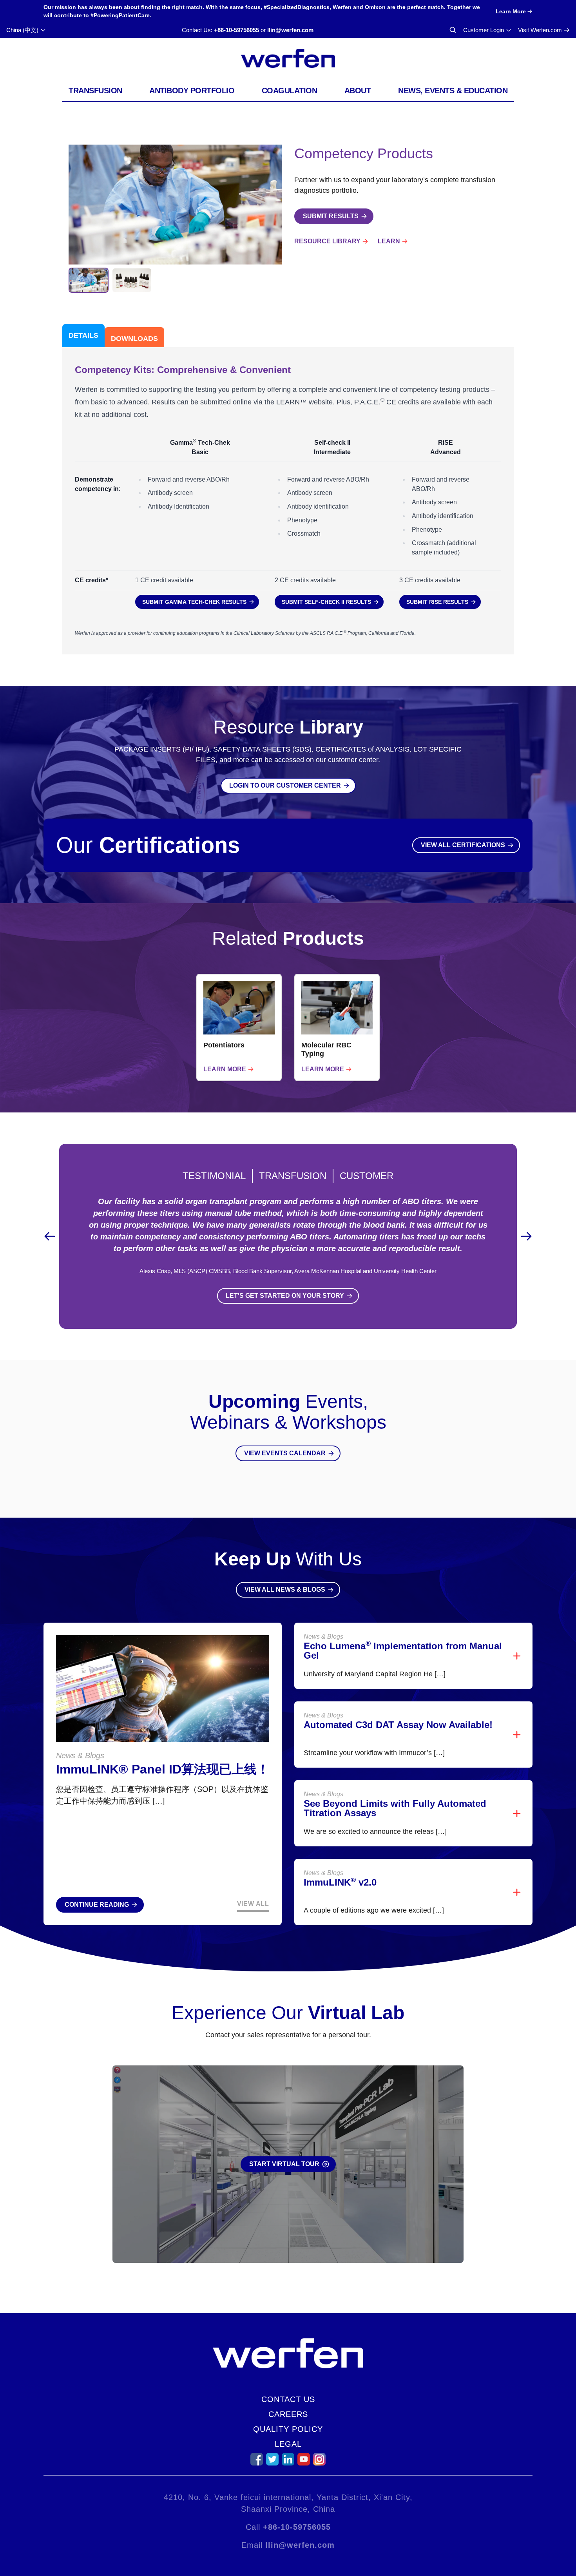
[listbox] (288, 1027)
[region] (288, 1027)
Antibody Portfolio (192, 91)
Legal (288, 2444)
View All (253, 1904)
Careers (288, 2414)
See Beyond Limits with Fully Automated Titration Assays (395, 1808)
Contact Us (288, 2399)
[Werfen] (288, 58)
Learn (389, 241)
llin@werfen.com (290, 30)
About (358, 91)
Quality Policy (288, 2429)
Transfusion (95, 91)
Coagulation (290, 91)
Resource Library (327, 241)
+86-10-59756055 (236, 30)
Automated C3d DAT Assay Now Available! (398, 1725)
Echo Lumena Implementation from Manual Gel (403, 1651)
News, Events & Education (453, 91)
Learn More (225, 1069)
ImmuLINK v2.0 (340, 1882)
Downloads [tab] (134, 339)
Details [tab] (83, 335)
